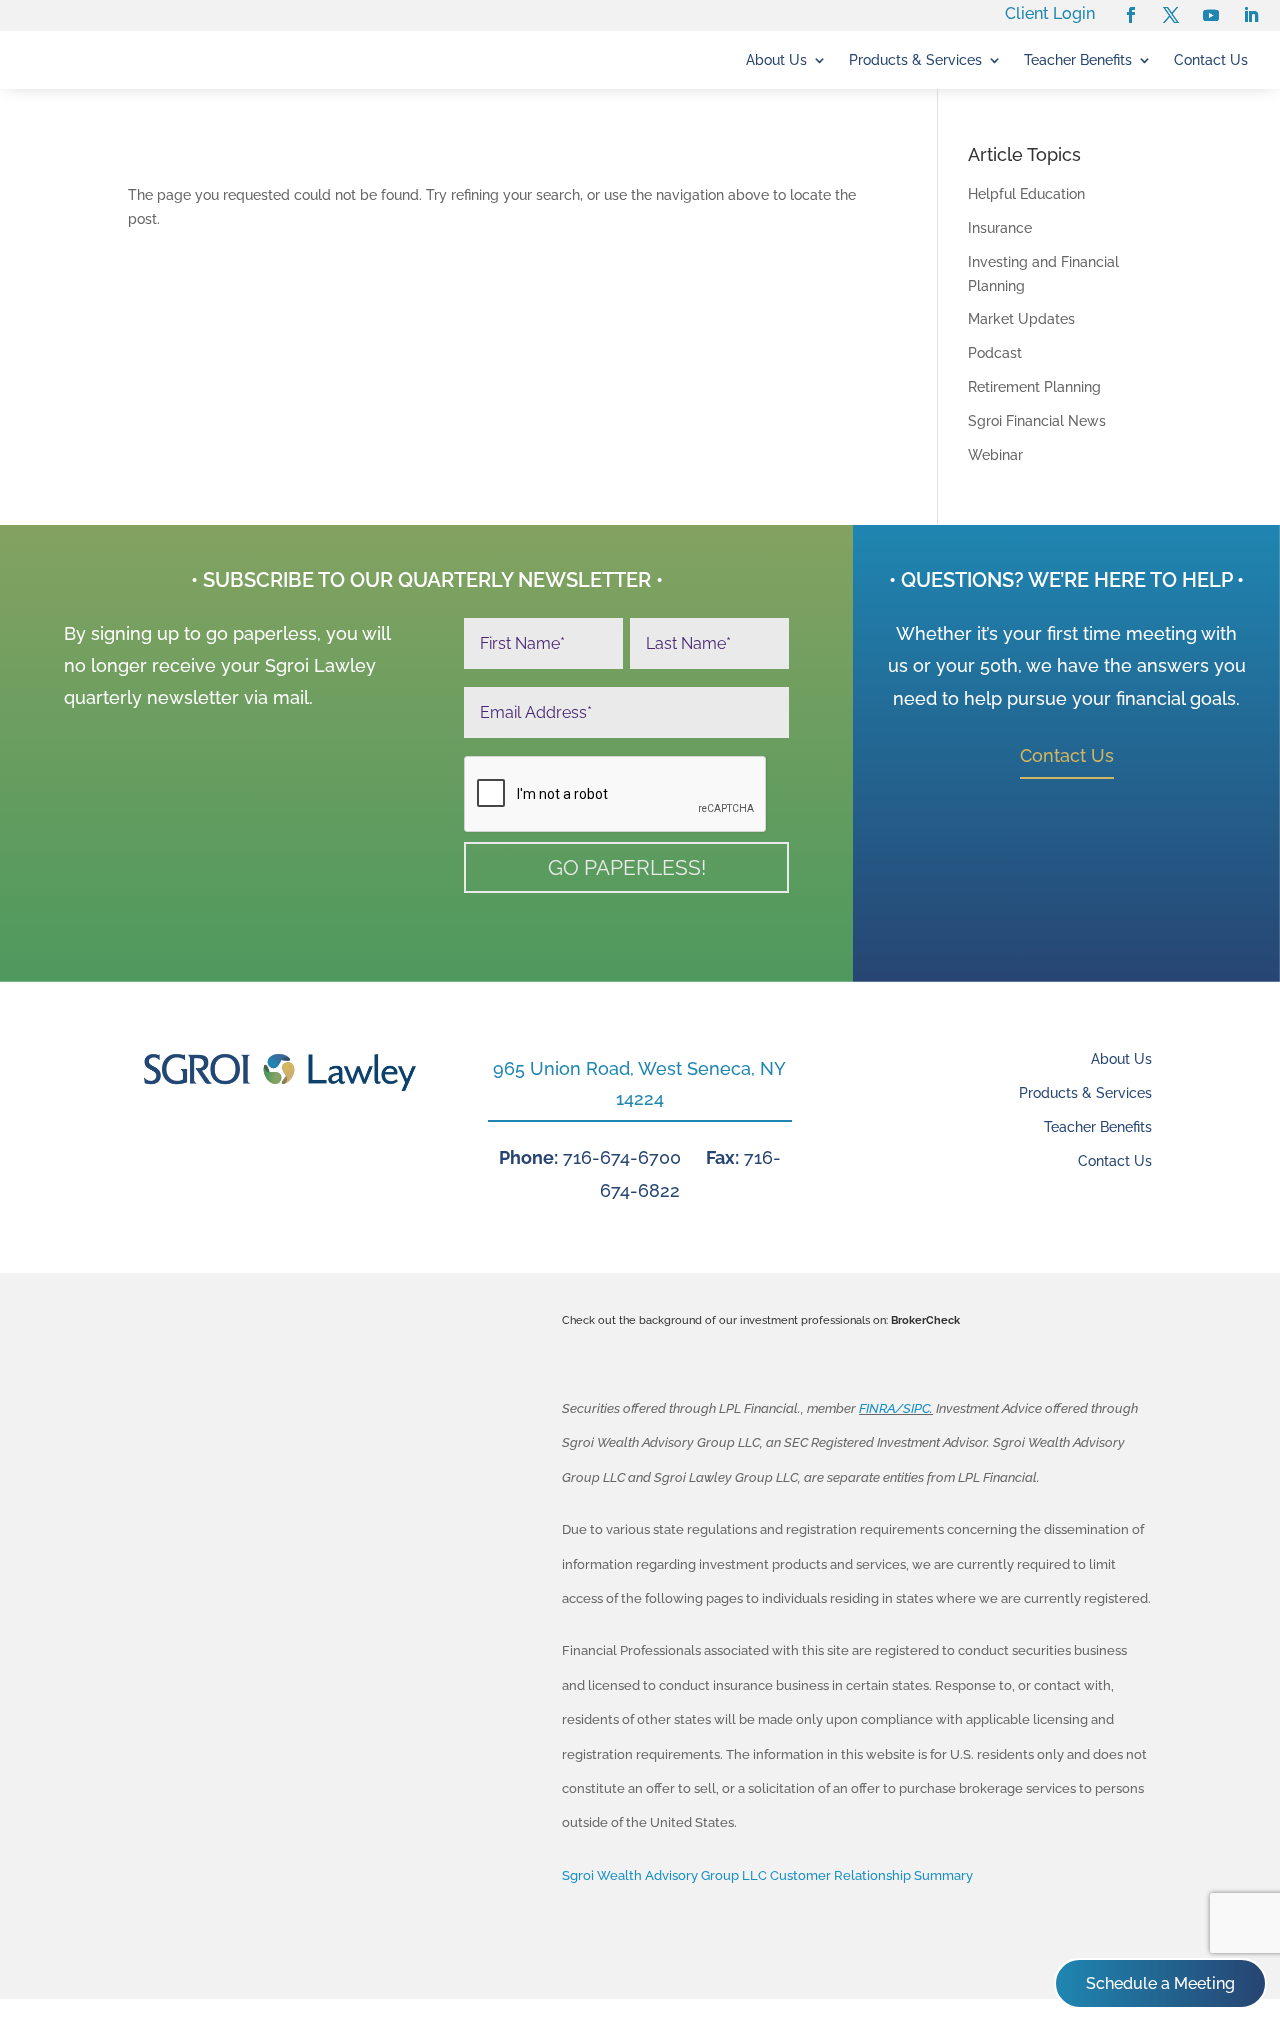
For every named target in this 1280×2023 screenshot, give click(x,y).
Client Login (1050, 13)
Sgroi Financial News (1037, 421)
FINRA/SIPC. (896, 1408)
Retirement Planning (1034, 387)
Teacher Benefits (1078, 60)
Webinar (995, 455)
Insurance (1000, 228)
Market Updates (1021, 319)
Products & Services (915, 60)
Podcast (995, 353)
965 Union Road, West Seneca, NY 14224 (639, 1084)
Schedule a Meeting (1160, 1983)
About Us (776, 60)
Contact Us (1211, 60)
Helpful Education (1026, 194)
